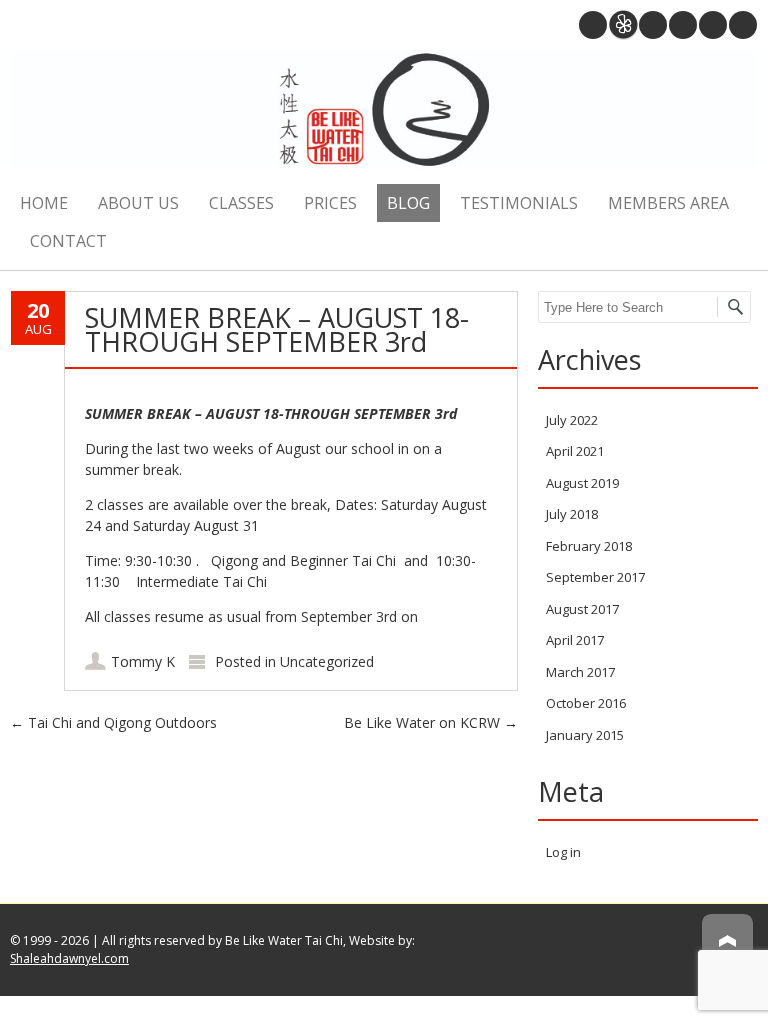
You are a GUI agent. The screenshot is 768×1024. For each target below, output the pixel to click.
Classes (241, 203)
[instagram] (653, 25)
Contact (68, 241)
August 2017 (582, 609)
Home (44, 203)
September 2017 (595, 577)
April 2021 (575, 451)
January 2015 (585, 735)
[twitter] (713, 25)
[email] (593, 25)
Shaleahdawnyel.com (69, 958)
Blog (408, 203)
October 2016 (586, 703)
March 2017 (580, 672)
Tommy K (143, 661)
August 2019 (582, 483)
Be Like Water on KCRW (431, 722)
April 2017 (575, 640)
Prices (330, 203)
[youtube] (683, 25)
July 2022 (572, 420)
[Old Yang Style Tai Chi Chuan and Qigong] (384, 112)
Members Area (668, 203)
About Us (138, 203)
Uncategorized (327, 661)
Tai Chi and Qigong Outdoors (113, 722)
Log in (563, 852)
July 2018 (572, 514)
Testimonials (519, 203)
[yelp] (623, 25)
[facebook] (743, 25)
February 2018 (589, 546)
